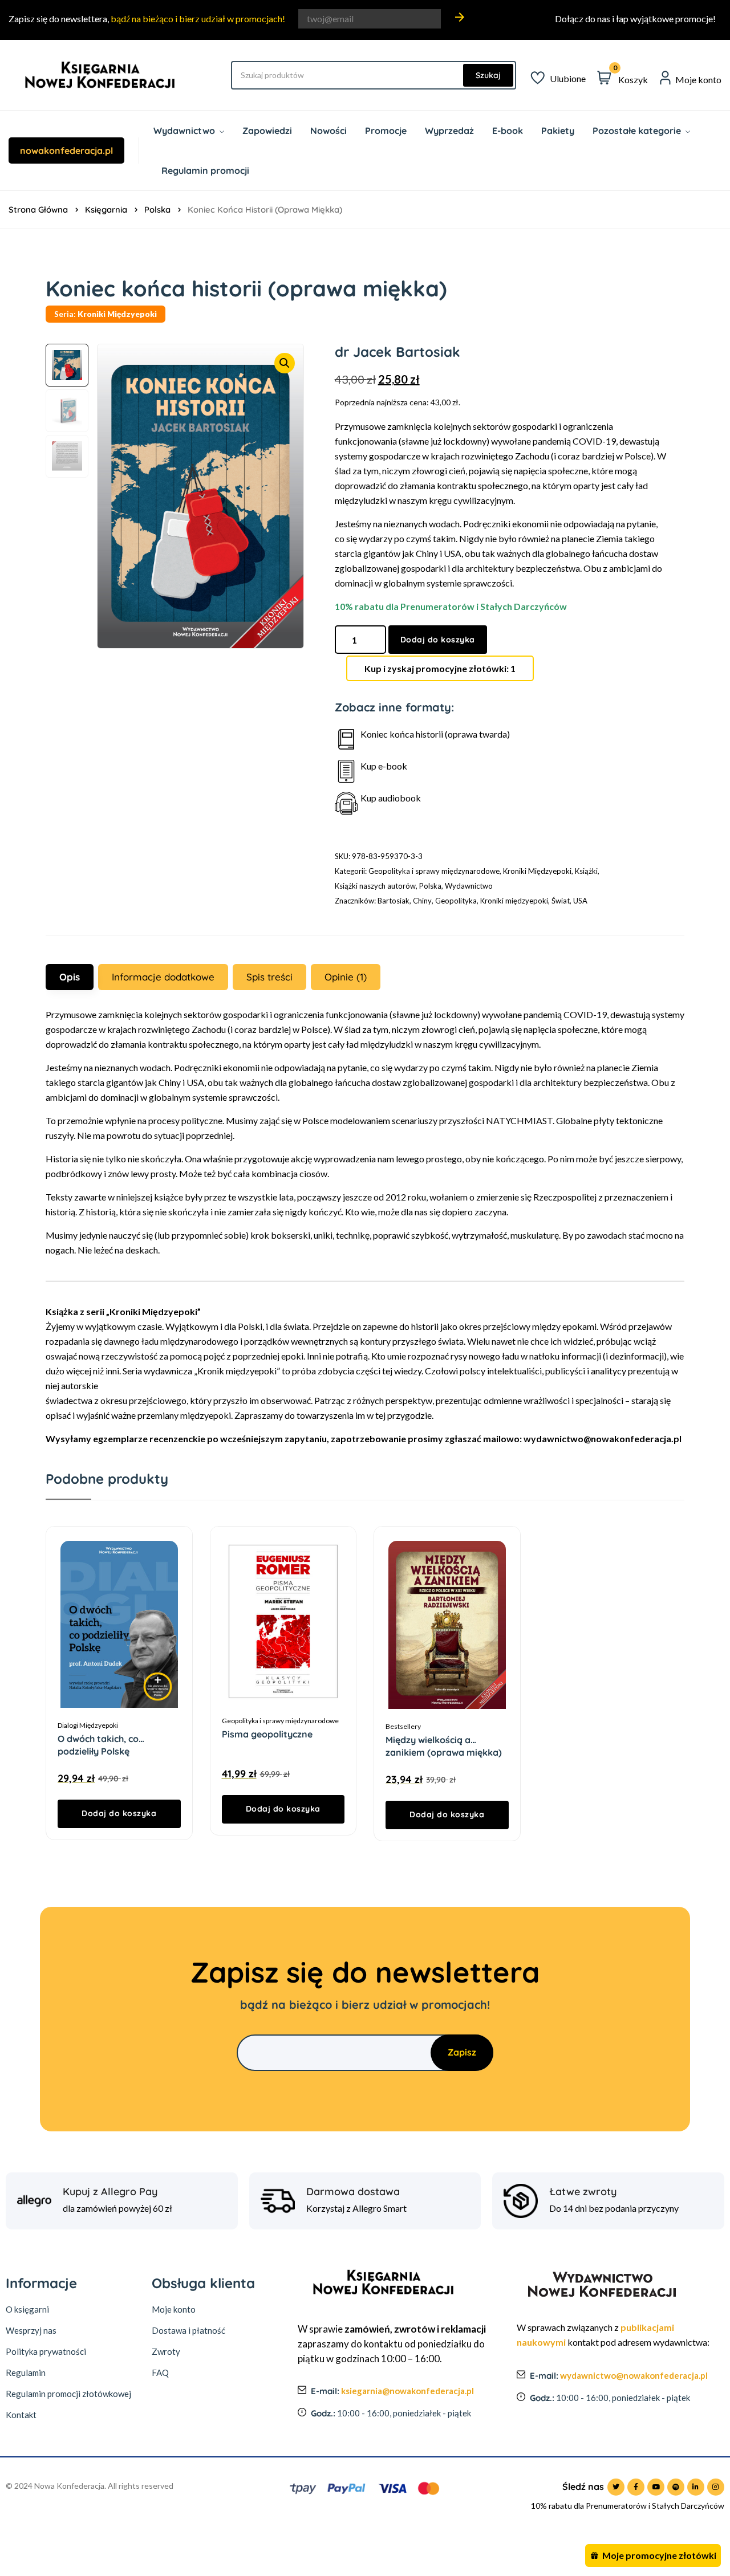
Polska (157, 209)
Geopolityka (456, 901)
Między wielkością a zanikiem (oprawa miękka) (444, 1740)
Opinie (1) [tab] (346, 977)
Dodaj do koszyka (438, 640)
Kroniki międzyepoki (514, 901)
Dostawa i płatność (188, 2330)
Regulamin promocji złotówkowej (68, 2394)
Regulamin (26, 2372)
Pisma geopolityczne (267, 1734)
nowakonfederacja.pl (66, 150)
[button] (285, 363)
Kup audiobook (391, 798)
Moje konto (174, 2309)
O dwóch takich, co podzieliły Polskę (98, 1739)
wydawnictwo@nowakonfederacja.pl (634, 2375)
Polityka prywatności (46, 2351)
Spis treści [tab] (269, 977)
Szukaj (488, 75)
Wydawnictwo (469, 886)
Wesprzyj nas (31, 2330)
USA (580, 901)
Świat (561, 901)
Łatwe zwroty (583, 2192)
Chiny (422, 901)
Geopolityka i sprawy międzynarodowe (434, 871)
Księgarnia (106, 209)
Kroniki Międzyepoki (537, 871)
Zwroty (166, 2351)
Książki (586, 871)
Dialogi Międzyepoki (88, 1725)
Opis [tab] (70, 977)
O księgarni (27, 2309)
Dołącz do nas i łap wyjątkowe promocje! (635, 19)
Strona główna (38, 209)
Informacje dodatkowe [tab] (163, 977)
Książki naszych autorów (375, 886)
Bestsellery (403, 1726)
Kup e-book (384, 766)
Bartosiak (394, 901)
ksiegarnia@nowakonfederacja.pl (407, 2391)
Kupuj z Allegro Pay (110, 2192)
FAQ (160, 2372)
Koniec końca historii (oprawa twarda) (435, 734)
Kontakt (21, 2415)
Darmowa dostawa (353, 2192)
